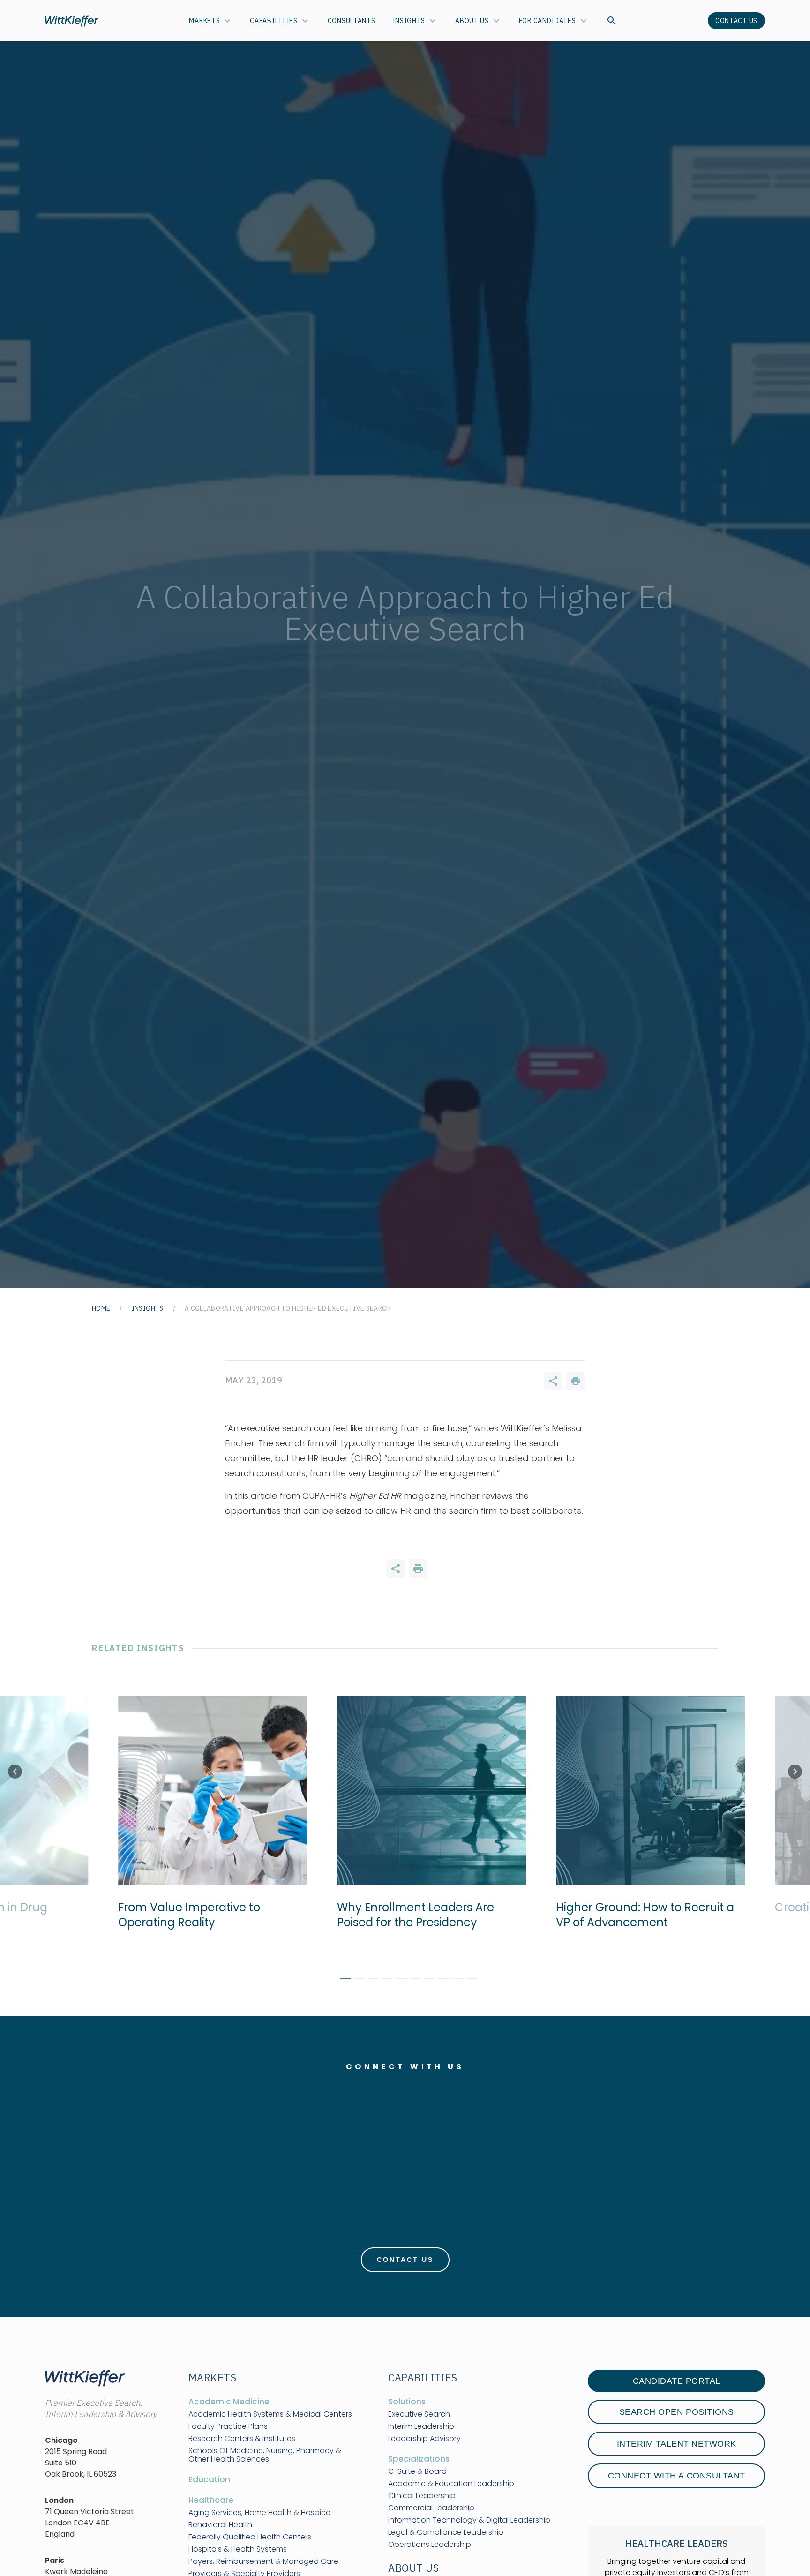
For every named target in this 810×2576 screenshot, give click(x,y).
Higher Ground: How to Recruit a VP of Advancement (641, 1915)
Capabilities (274, 21)
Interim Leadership (421, 2426)
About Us (472, 21)
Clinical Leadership (422, 2496)
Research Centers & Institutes (242, 2439)
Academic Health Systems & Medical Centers (270, 2414)
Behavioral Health (220, 2525)
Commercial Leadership (431, 2508)
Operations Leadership (430, 2545)
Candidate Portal (677, 2381)
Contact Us (736, 21)
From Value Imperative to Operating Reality (185, 1915)
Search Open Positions (677, 2412)
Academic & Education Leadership (451, 2484)
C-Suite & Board (417, 2471)
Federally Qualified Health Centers (250, 2537)
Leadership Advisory (424, 2439)
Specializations (419, 2459)
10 (468, 1980)
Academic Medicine (229, 2402)
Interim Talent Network (677, 2444)
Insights (409, 21)
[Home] (72, 21)
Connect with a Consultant (677, 2476)
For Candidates (547, 21)
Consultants (352, 21)
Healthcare (211, 2500)
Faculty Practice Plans (228, 2426)
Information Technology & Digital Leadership (469, 2520)
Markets (204, 21)
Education (209, 2479)
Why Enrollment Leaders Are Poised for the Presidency (412, 1915)
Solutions (407, 2402)
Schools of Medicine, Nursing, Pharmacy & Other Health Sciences (265, 2455)
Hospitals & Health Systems (238, 2549)
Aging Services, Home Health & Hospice (259, 2513)
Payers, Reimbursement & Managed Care (263, 2561)
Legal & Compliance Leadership (446, 2532)
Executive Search (419, 2414)
